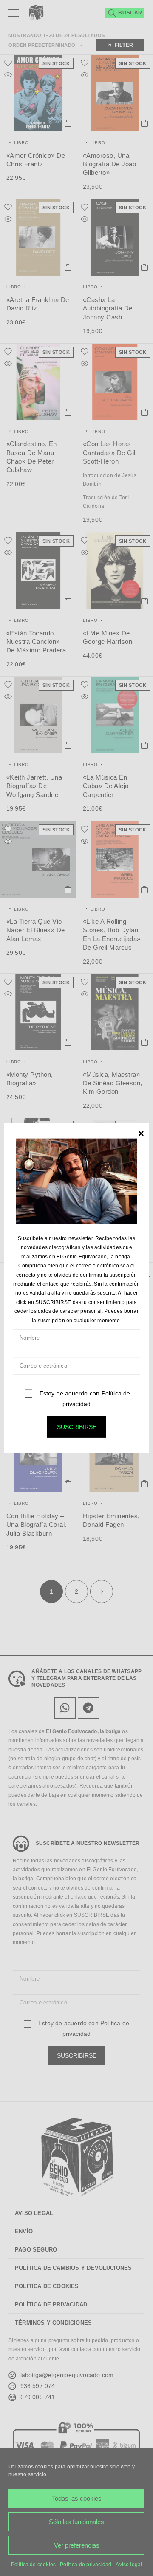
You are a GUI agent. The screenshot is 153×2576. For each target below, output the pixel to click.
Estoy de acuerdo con (84, 1399)
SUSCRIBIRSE (77, 1427)
